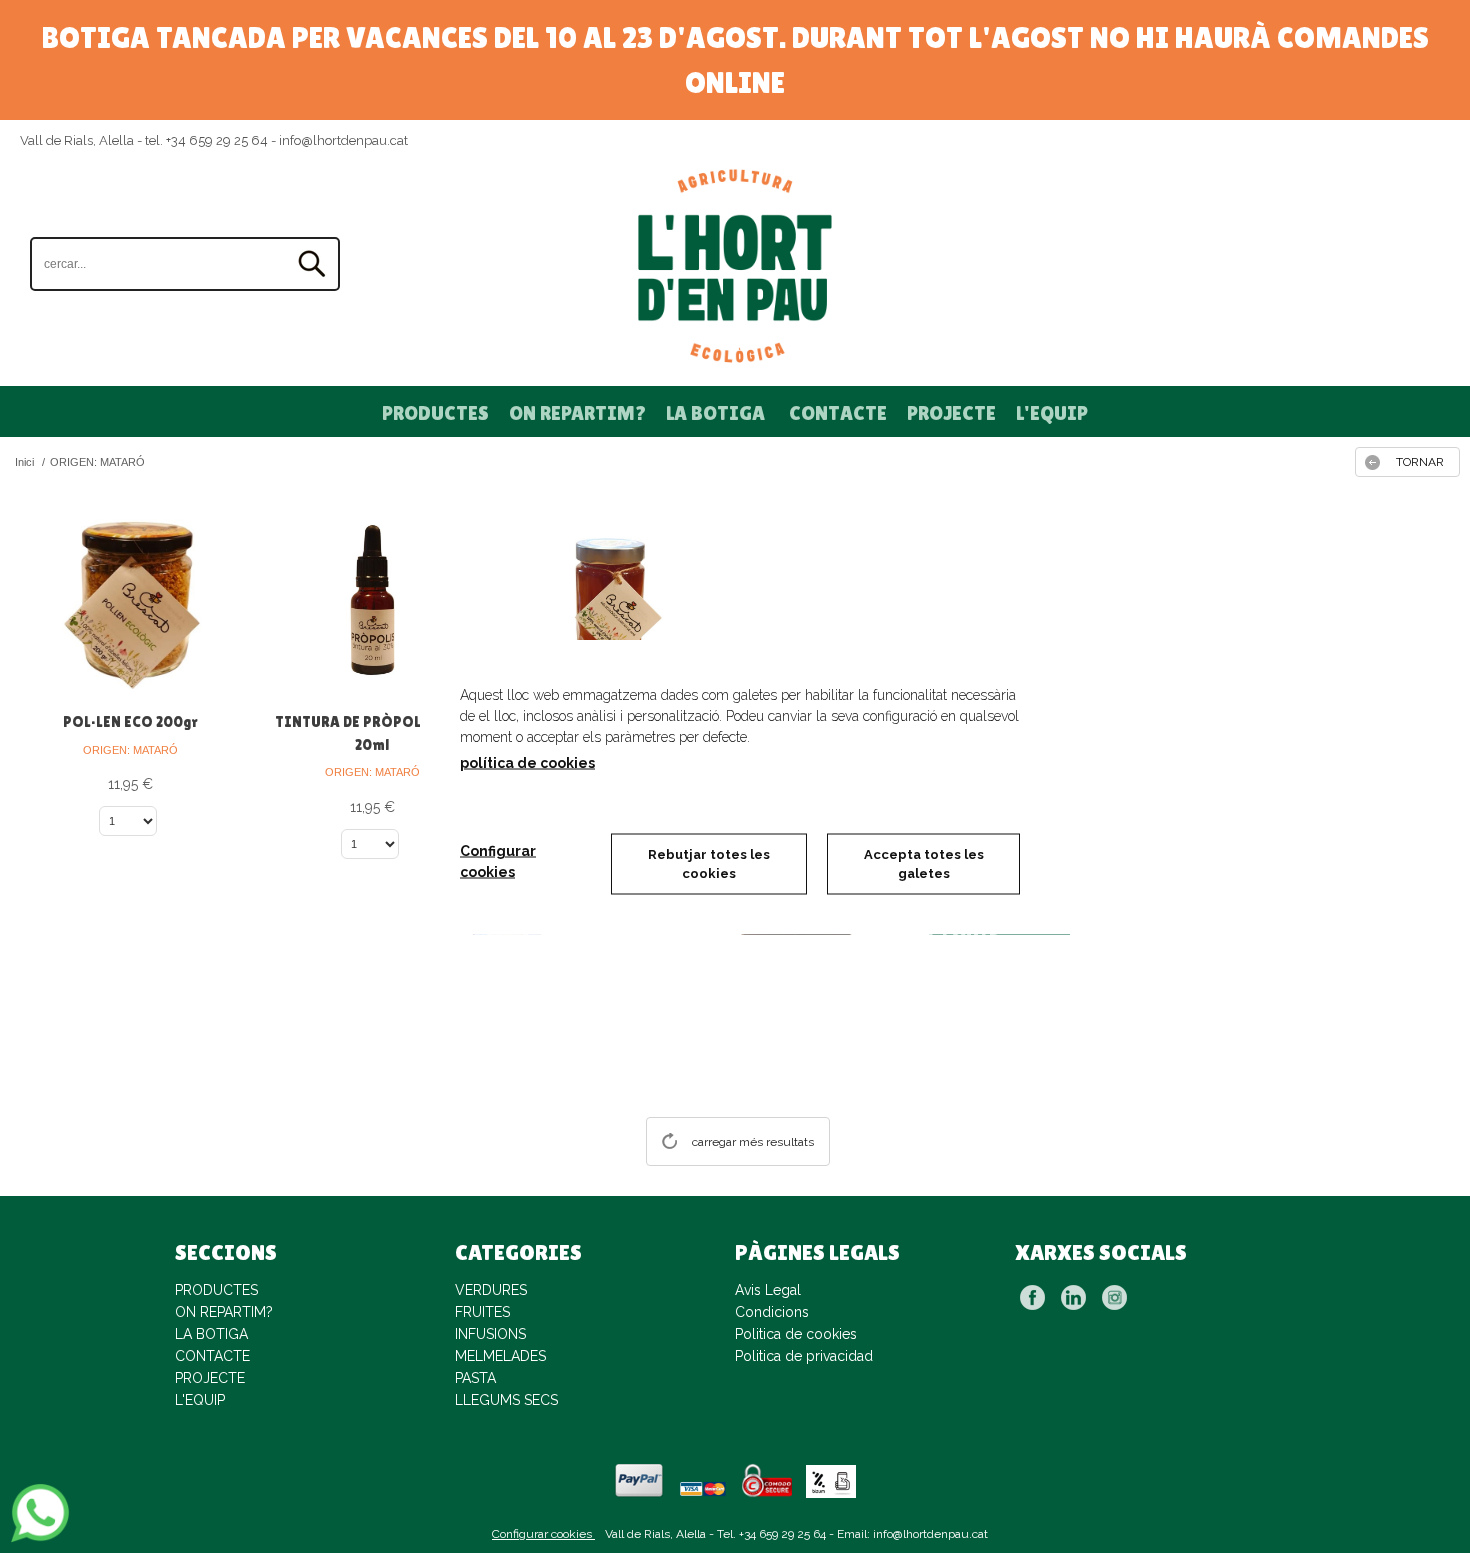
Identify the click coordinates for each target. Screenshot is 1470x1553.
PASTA (475, 1378)
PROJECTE (951, 413)
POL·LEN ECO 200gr (130, 721)
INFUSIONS (490, 1334)
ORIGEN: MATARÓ (130, 750)
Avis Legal (768, 1290)
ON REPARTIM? (577, 413)
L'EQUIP (1052, 413)
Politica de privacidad (804, 1356)
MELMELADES (500, 1356)
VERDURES (491, 1290)
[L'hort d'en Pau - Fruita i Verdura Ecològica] (735, 266)
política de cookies (527, 762)
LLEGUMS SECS (506, 1400)
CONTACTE (838, 413)
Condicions (772, 1312)
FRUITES (482, 1312)
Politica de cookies (796, 1334)
